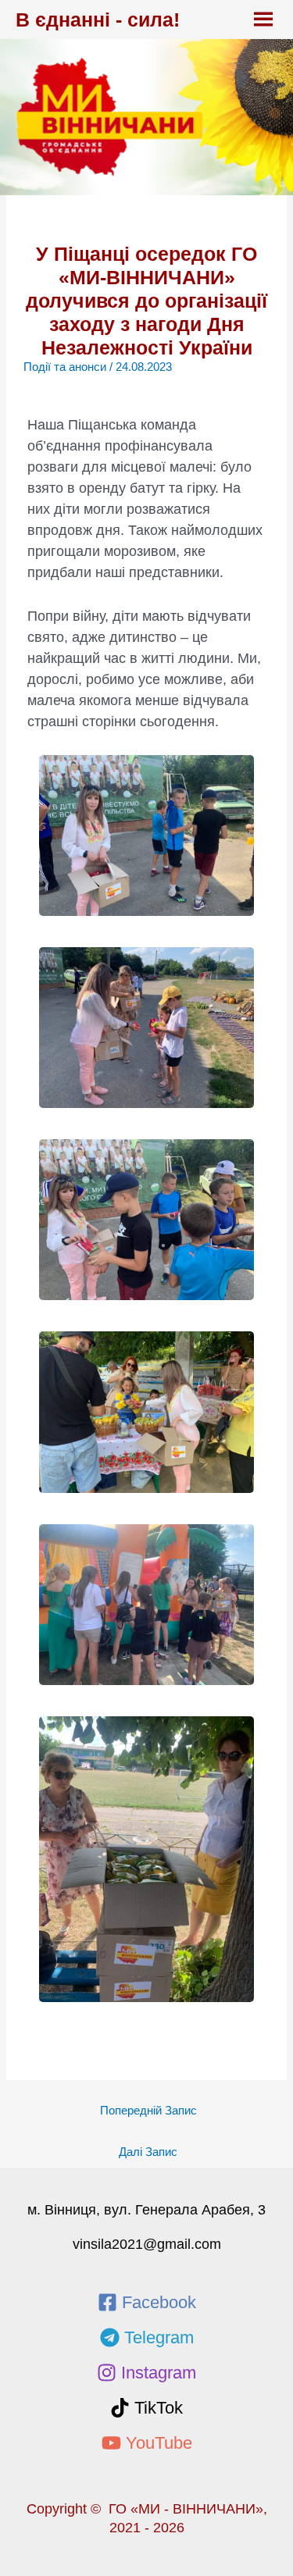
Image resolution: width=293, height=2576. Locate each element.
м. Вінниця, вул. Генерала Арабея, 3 (146, 2210)
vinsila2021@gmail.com (147, 2244)
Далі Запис (148, 2152)
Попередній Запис (148, 2111)
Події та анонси (65, 367)
